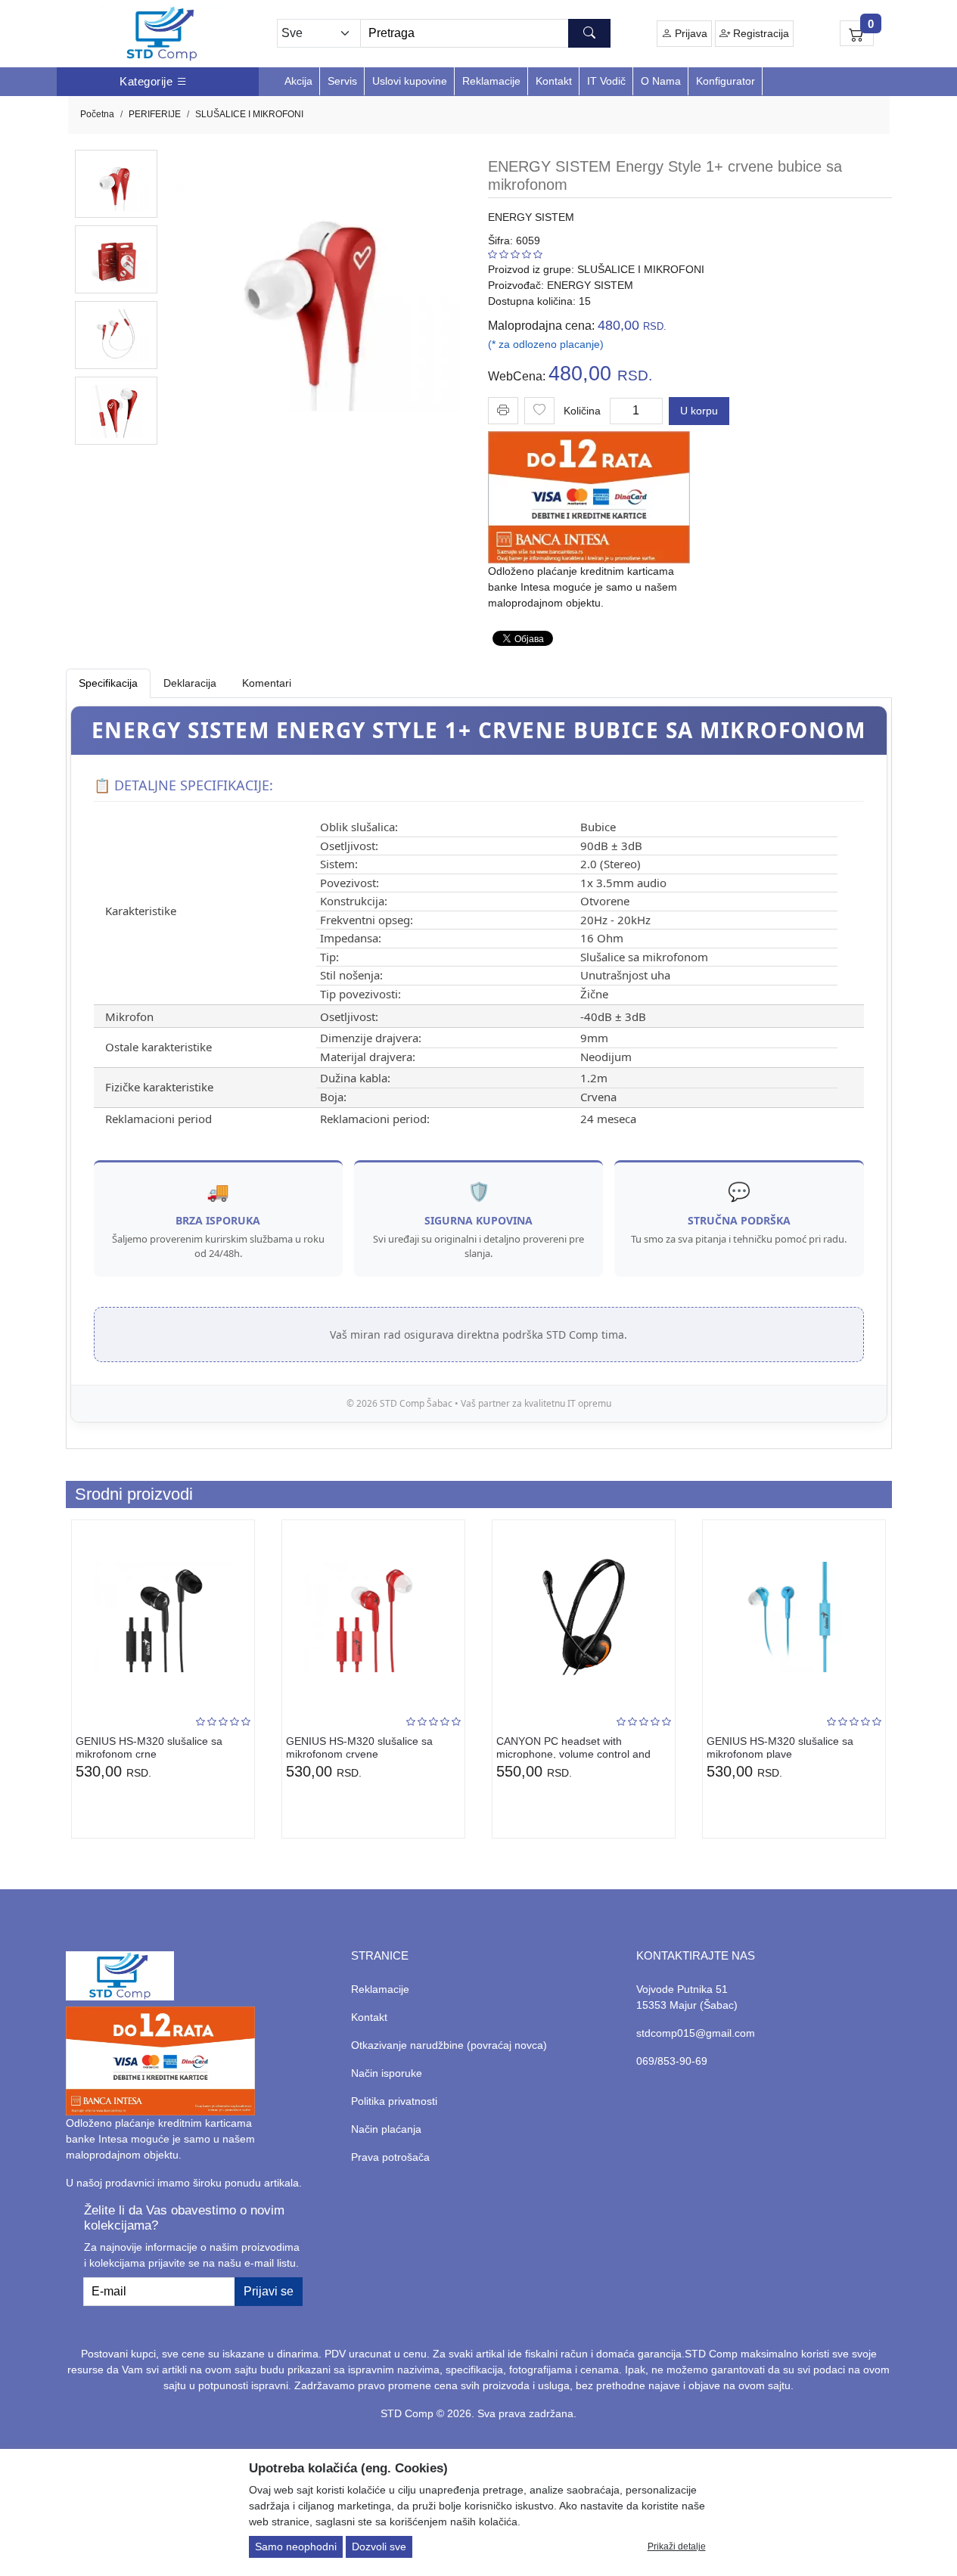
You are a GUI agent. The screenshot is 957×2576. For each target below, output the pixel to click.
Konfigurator (726, 81)
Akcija (298, 81)
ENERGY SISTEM (531, 217)
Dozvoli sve (379, 2547)
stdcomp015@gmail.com (696, 2033)
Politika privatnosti (394, 2101)
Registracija (760, 33)
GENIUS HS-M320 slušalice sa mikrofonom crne (149, 1747)
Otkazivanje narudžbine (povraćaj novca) (449, 2045)
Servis (342, 81)
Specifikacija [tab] (108, 683)
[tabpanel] (479, 1064)
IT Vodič (606, 81)
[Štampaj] (503, 410)
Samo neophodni (296, 2547)
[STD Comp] (162, 34)
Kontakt (554, 81)
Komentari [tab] (267, 683)
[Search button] (589, 33)
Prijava (690, 33)
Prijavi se (269, 2291)
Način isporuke (387, 2073)
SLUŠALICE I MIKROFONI (249, 114)
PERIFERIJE (155, 114)
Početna (97, 114)
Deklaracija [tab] (190, 683)
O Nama (661, 81)
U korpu (699, 411)
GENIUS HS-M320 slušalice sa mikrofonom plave (780, 1747)
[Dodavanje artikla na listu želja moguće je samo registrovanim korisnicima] (539, 411)
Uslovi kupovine (410, 81)
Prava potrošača (390, 2157)
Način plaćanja (386, 2129)
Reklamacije (491, 81)
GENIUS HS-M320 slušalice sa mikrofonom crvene (359, 1747)
